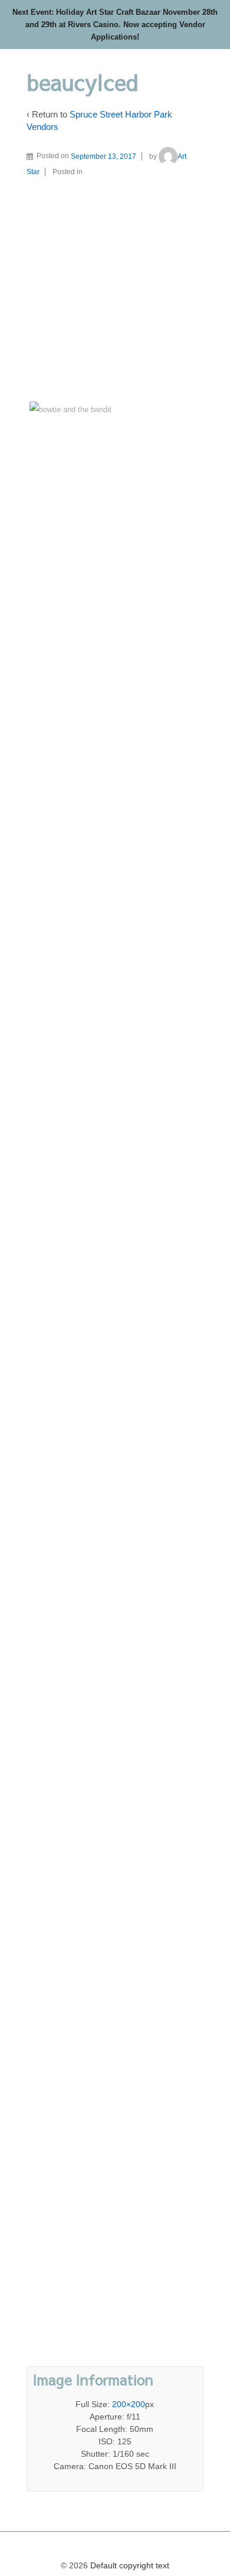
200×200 (129, 2404)
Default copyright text (129, 2565)
